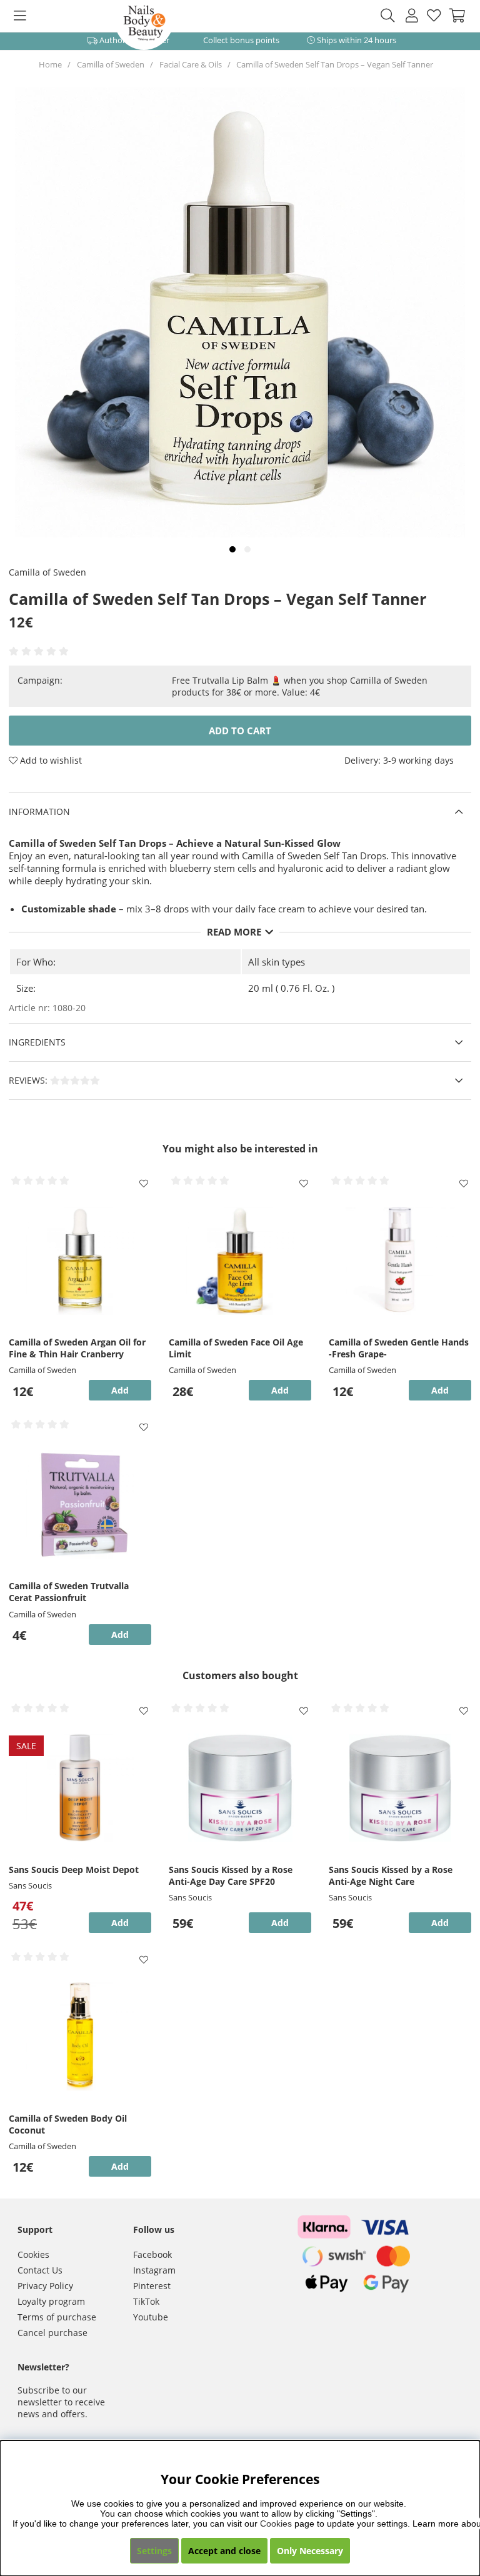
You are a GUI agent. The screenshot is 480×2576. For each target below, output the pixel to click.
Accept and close (224, 2551)
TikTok (146, 2301)
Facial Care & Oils (191, 64)
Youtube (151, 2317)
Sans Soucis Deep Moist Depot (74, 1870)
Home (50, 64)
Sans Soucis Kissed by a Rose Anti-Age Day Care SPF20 (231, 1875)
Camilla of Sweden (111, 64)
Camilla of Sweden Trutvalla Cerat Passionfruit (69, 1592)
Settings (154, 2551)
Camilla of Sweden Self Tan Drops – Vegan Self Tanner (335, 64)
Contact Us (40, 2270)
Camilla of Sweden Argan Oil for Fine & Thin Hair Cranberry (77, 1348)
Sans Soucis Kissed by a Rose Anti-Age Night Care (391, 1875)
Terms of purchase (57, 2317)
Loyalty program (51, 2301)
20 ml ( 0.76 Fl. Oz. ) (291, 988)
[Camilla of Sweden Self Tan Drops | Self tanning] (232, 549)
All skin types (277, 962)
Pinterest (152, 2286)
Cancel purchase (52, 2333)
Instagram (154, 2270)
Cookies (33, 2254)
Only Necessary (310, 2551)
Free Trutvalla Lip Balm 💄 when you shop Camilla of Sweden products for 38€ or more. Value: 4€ (300, 686)
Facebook (152, 2254)
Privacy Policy (45, 2286)
